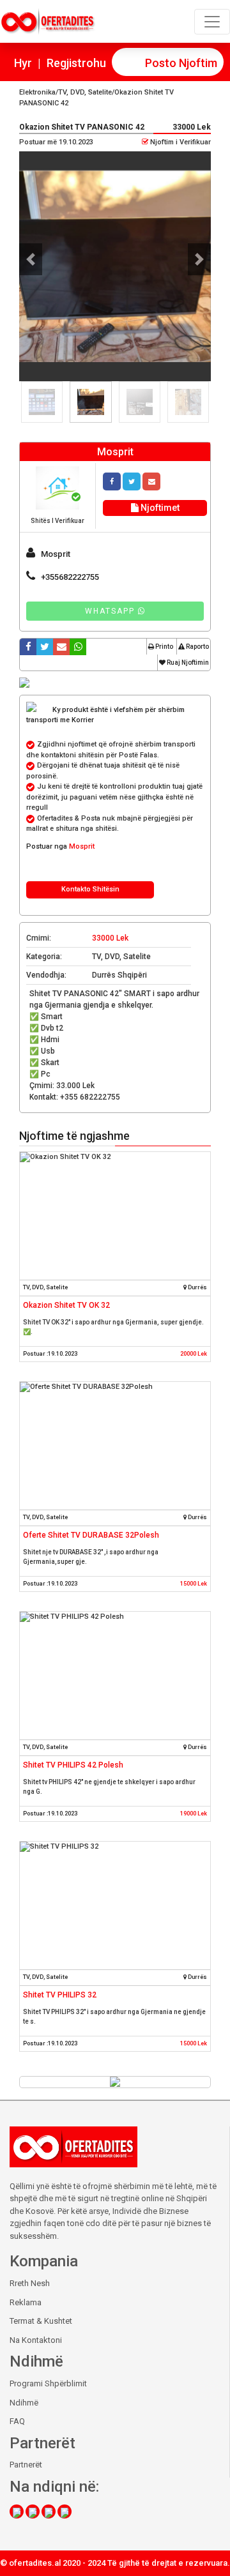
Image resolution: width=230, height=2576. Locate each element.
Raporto (197, 647)
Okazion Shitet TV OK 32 (66, 1305)
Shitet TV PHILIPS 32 (60, 1995)
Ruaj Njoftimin (187, 663)
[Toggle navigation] (212, 22)
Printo (164, 647)
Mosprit (82, 846)
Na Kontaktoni (36, 2340)
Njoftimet (159, 508)
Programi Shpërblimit (48, 2383)
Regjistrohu (76, 63)
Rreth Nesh (30, 2283)
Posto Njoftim (181, 63)
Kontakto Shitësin (90, 889)
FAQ (17, 2421)
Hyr (23, 63)
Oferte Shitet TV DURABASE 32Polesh (91, 1535)
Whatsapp (111, 611)
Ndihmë (24, 2403)
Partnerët (26, 2465)
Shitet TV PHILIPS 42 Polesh (73, 1765)
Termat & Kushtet (41, 2321)
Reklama (26, 2302)
